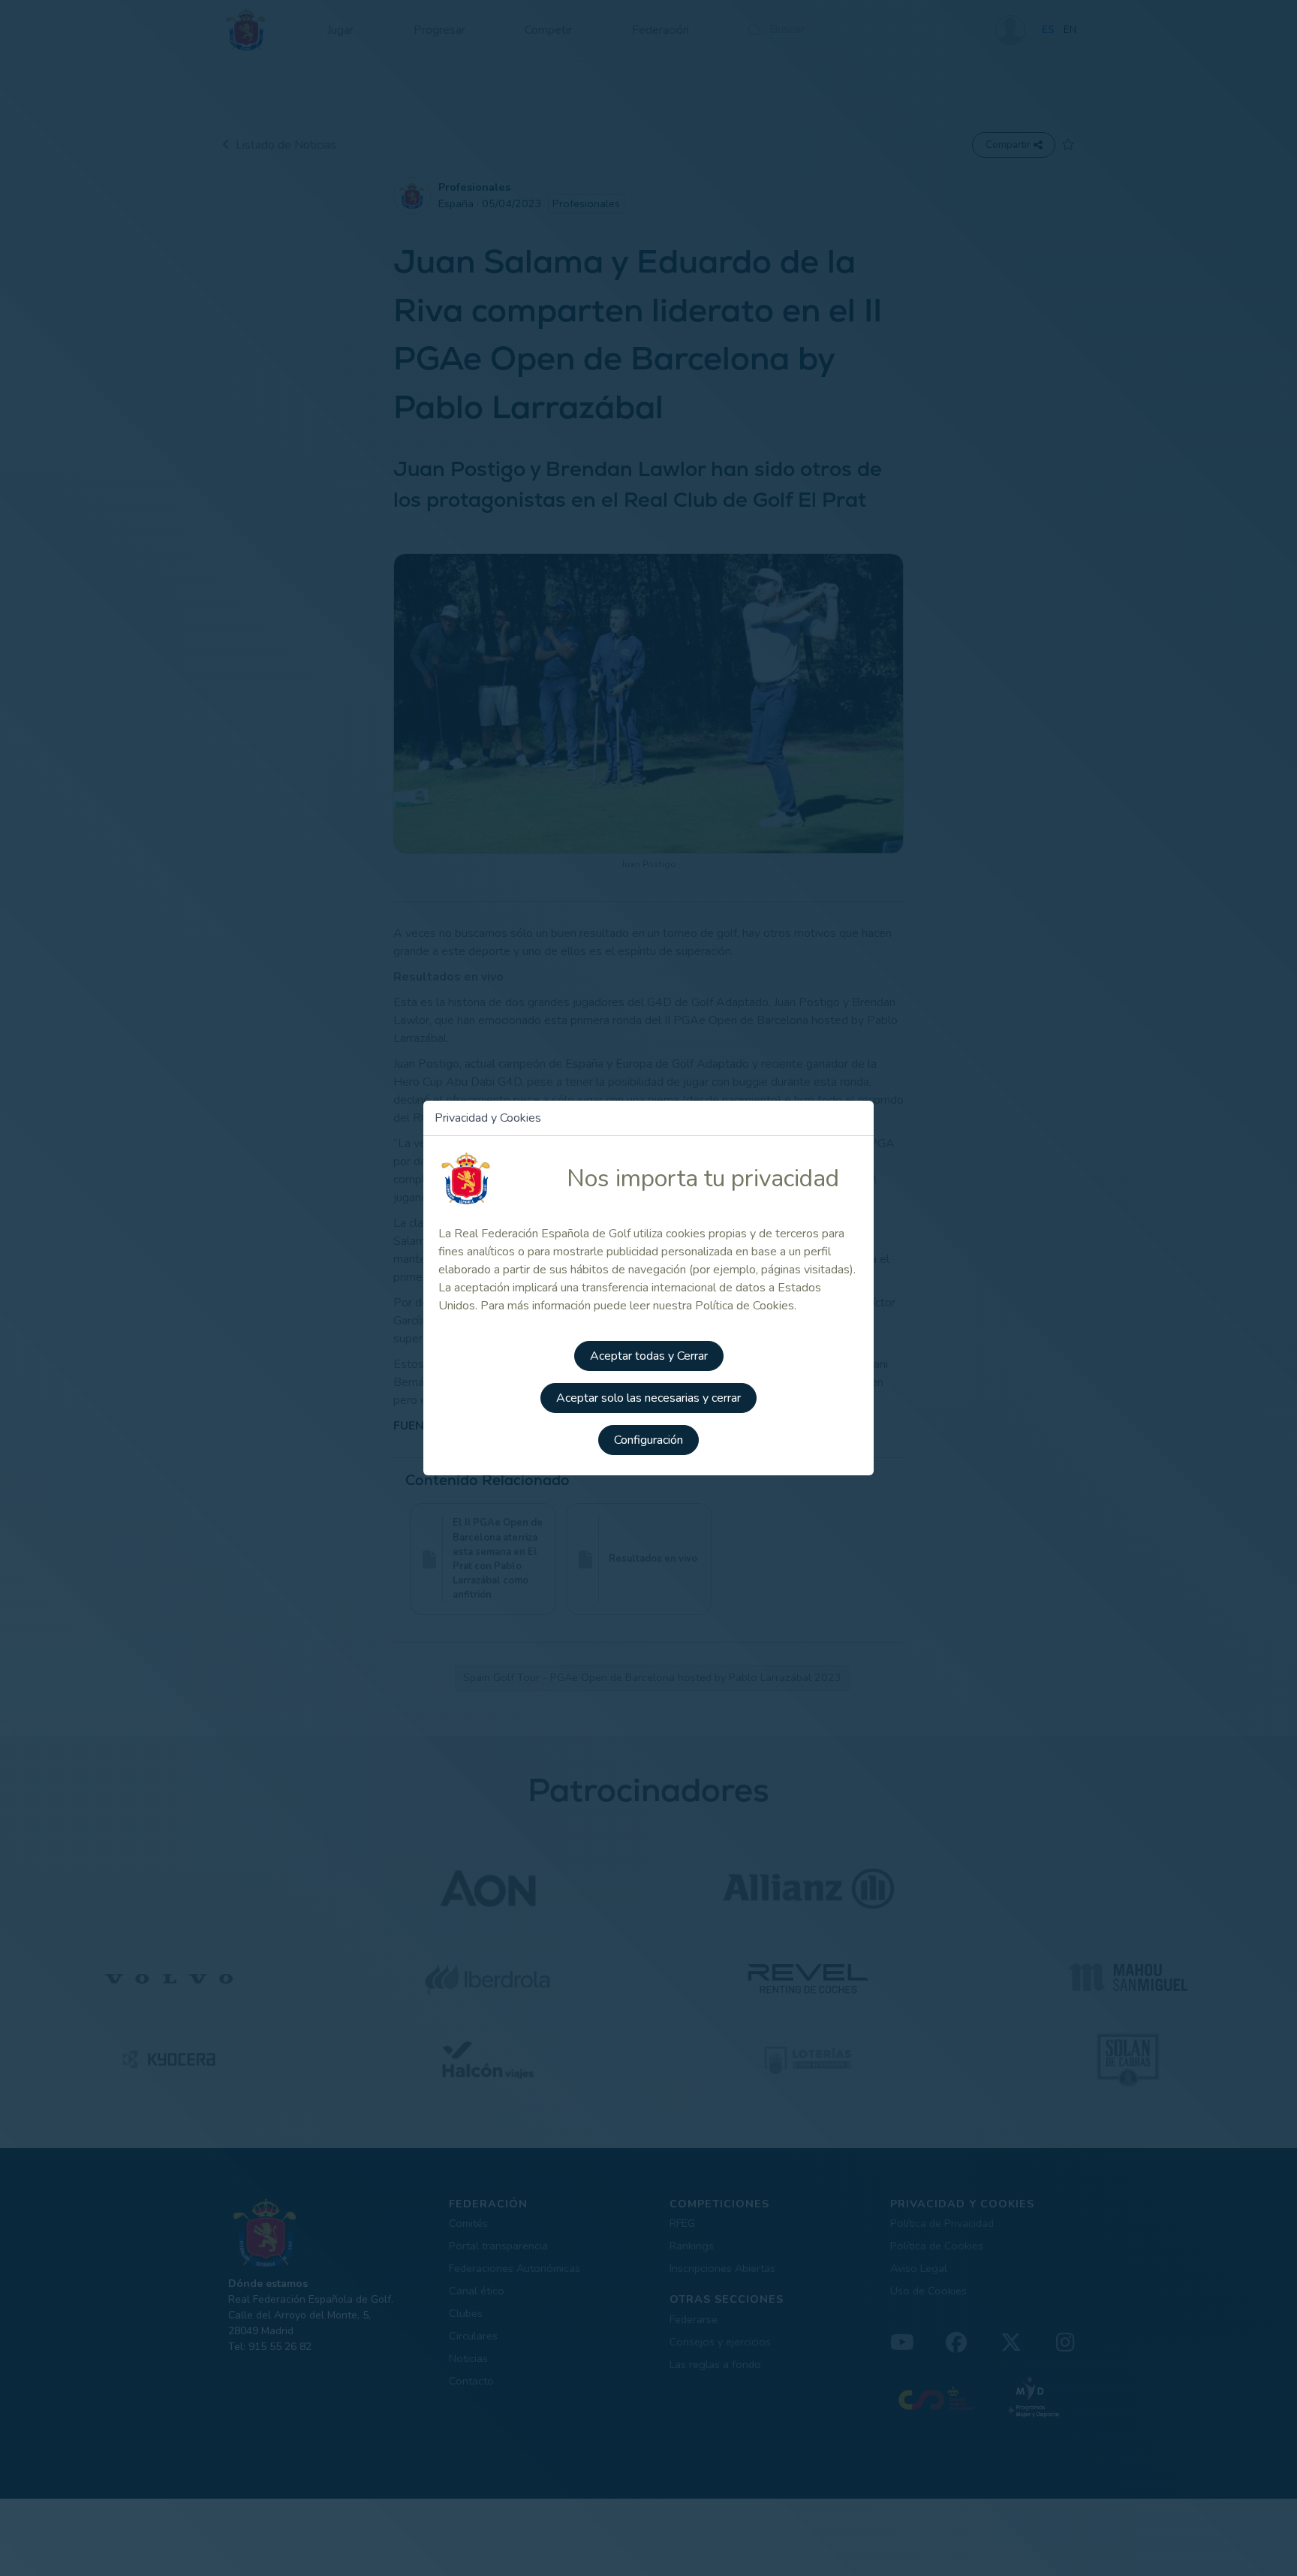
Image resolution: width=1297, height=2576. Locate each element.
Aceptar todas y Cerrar (649, 1356)
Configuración (648, 1440)
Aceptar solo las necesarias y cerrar (648, 1398)
